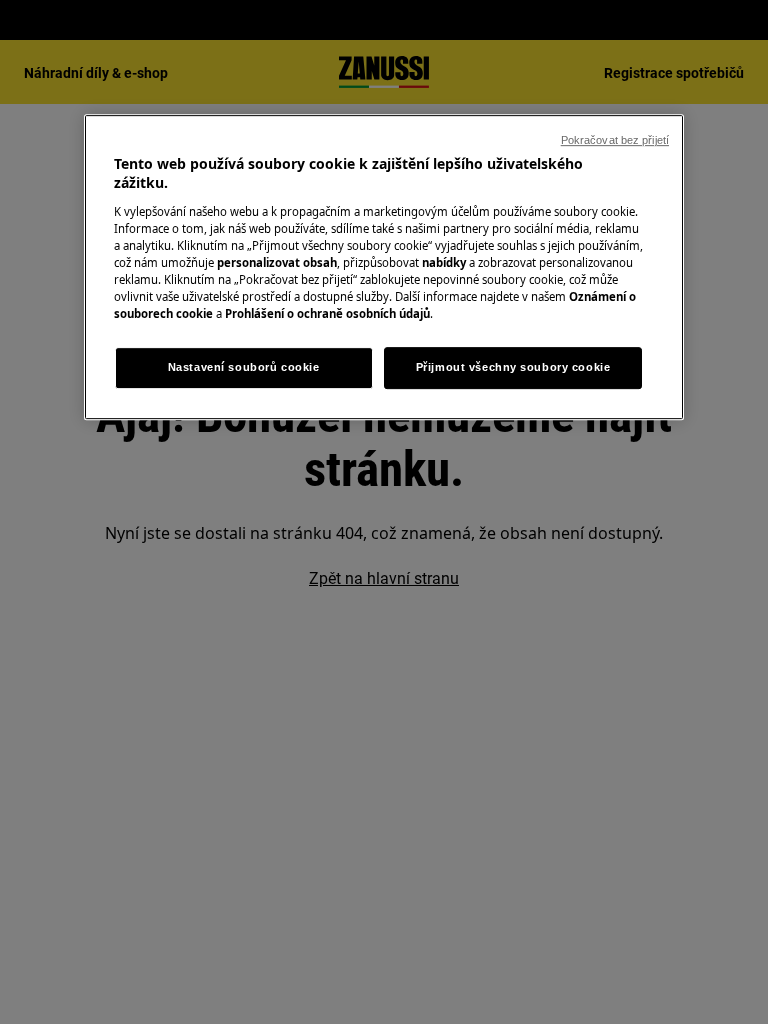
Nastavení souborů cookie (244, 367)
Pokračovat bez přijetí (615, 140)
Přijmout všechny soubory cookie (513, 367)
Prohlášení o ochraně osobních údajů (327, 313)
